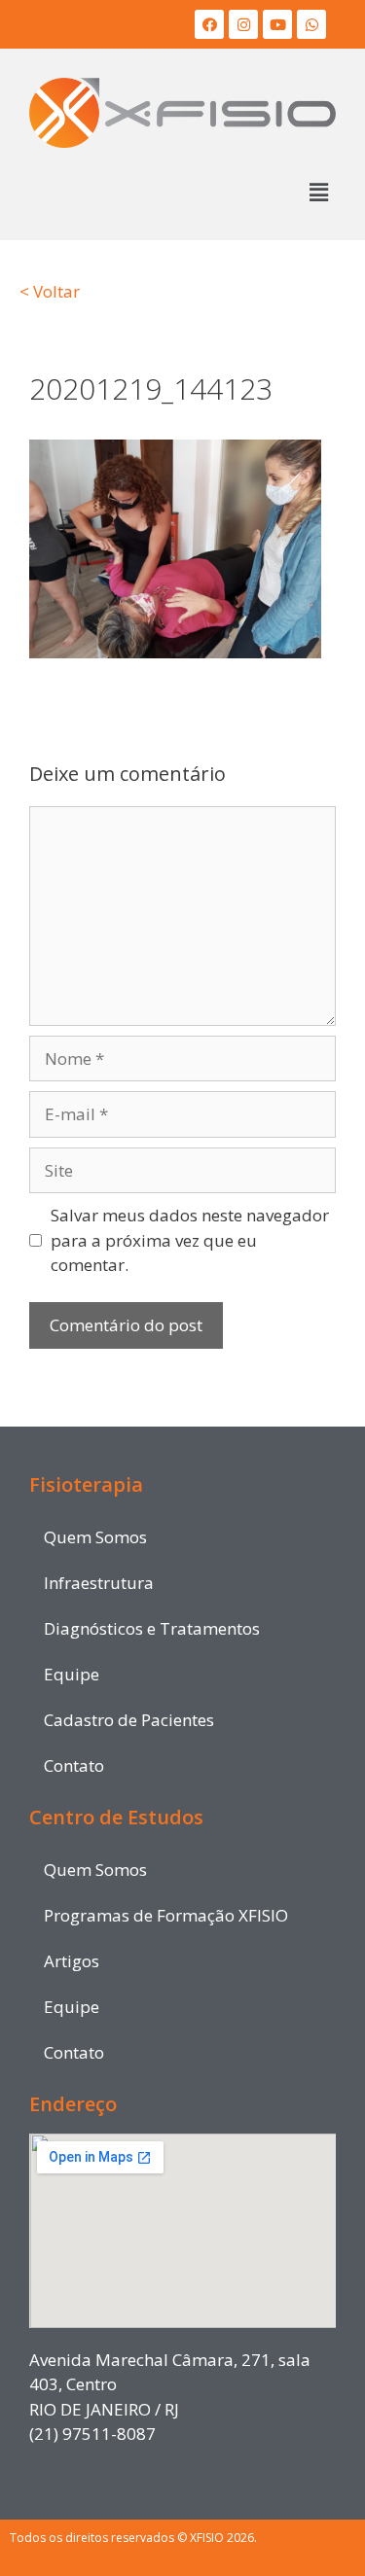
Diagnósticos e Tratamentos (152, 1628)
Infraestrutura (99, 1583)
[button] (319, 192)
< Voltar (50, 291)
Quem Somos (95, 1537)
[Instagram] (243, 24)
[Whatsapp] (311, 24)
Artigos (72, 1961)
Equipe (72, 1674)
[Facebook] (209, 24)
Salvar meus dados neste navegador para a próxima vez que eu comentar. (190, 1240)
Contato (74, 1765)
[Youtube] (277, 24)
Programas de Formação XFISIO (166, 1915)
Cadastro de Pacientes (129, 1720)
